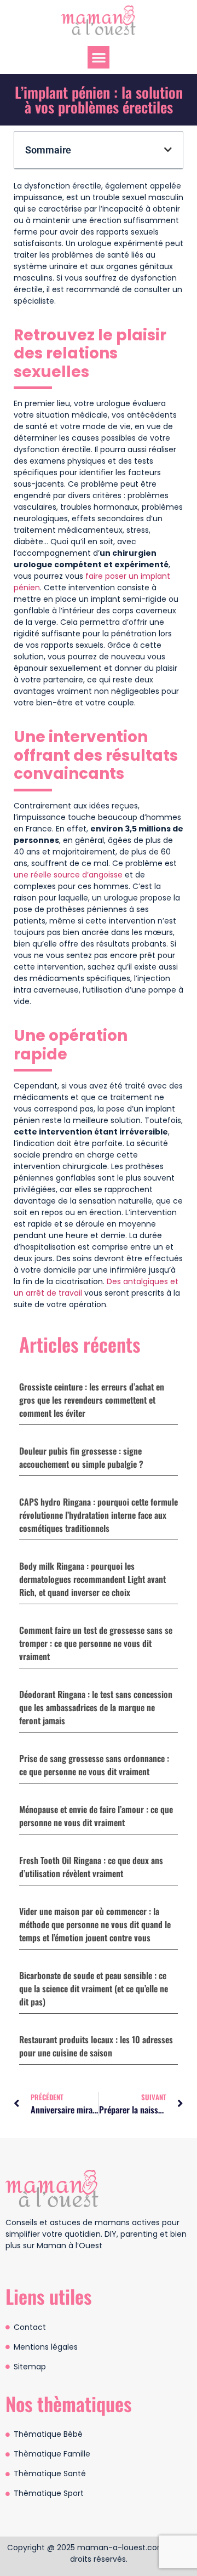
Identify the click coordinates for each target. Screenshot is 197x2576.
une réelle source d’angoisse (68, 875)
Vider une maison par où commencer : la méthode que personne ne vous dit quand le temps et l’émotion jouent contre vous (95, 1924)
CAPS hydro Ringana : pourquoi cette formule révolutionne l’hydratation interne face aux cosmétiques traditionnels (99, 1515)
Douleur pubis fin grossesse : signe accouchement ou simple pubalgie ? (81, 1457)
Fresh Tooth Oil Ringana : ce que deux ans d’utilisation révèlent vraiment (91, 1867)
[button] (99, 57)
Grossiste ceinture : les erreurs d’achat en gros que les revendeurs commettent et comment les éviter (92, 1400)
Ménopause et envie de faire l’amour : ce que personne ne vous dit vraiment (96, 1816)
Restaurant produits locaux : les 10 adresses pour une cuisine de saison (96, 2046)
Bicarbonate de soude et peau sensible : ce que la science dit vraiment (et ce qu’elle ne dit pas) (94, 1988)
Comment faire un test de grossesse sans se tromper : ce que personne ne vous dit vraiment (96, 1643)
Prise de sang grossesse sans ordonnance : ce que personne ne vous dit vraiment (94, 1765)
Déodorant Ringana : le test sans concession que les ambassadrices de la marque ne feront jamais (96, 1707)
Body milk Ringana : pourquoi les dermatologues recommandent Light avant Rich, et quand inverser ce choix (92, 1579)
